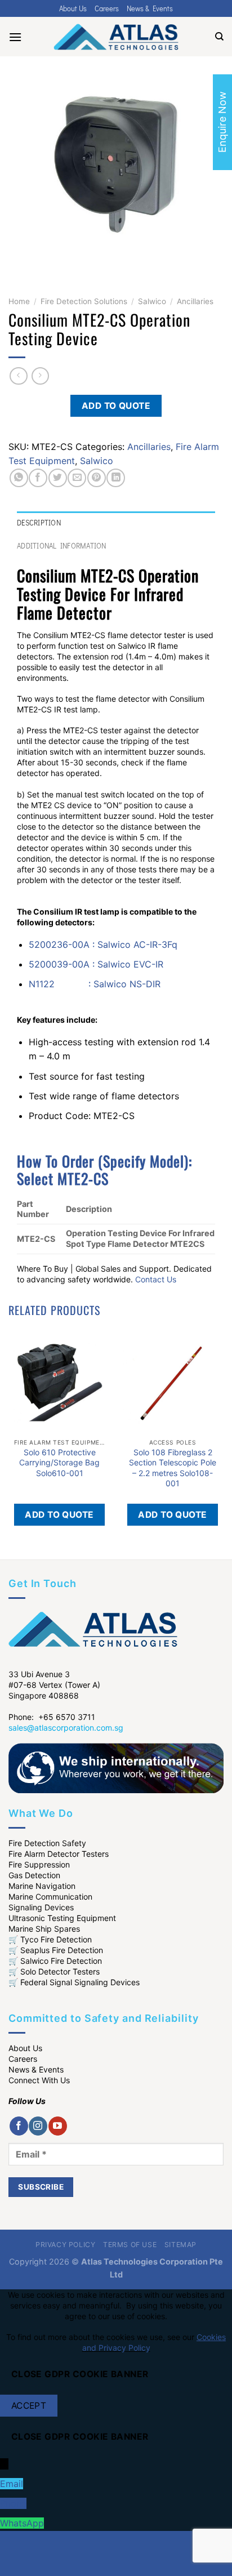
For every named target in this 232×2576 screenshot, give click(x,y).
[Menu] (15, 37)
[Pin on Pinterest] (97, 478)
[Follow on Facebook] (19, 2126)
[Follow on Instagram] (38, 2126)
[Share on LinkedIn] (116, 478)
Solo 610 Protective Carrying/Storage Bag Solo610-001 (59, 1462)
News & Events (150, 8)
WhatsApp (22, 2523)
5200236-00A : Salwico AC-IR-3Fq (103, 944)
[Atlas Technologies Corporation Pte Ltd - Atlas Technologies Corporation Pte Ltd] (116, 37)
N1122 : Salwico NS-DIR (95, 984)
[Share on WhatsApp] (19, 478)
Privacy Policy (66, 2245)
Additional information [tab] (62, 546)
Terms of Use (130, 2245)
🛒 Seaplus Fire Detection (56, 1950)
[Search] (219, 37)
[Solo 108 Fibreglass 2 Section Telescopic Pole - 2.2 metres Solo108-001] (173, 1382)
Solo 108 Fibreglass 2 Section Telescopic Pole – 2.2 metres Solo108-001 (173, 1468)
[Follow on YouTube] (58, 2126)
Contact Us (156, 1279)
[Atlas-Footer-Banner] (116, 1767)
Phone (13, 2503)
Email (12, 2484)
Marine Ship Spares (44, 1929)
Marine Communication (50, 1897)
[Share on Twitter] (58, 478)
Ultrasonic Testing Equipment (62, 1918)
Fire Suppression (39, 1864)
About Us (73, 8)
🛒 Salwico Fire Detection (55, 1961)
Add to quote (116, 406)
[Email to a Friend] (77, 478)
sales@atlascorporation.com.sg (66, 1728)
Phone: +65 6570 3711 (52, 1717)
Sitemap (180, 2245)
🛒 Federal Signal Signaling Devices (74, 1982)
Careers (107, 8)
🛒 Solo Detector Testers (54, 1971)
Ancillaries (195, 301)
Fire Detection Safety (47, 1843)
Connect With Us (39, 2080)
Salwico (152, 301)
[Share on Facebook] (38, 478)
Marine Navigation (42, 1886)
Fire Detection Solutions (84, 301)
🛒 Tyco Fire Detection (50, 1939)
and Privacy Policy (116, 2348)
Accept (29, 2406)
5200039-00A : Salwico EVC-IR (96, 964)
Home (19, 301)
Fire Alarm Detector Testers (59, 1854)
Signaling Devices (41, 1907)
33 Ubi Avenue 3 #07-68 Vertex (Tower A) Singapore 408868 (54, 1685)
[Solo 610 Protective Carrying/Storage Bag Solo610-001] (59, 1382)
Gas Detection (34, 1875)
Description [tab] (39, 523)
